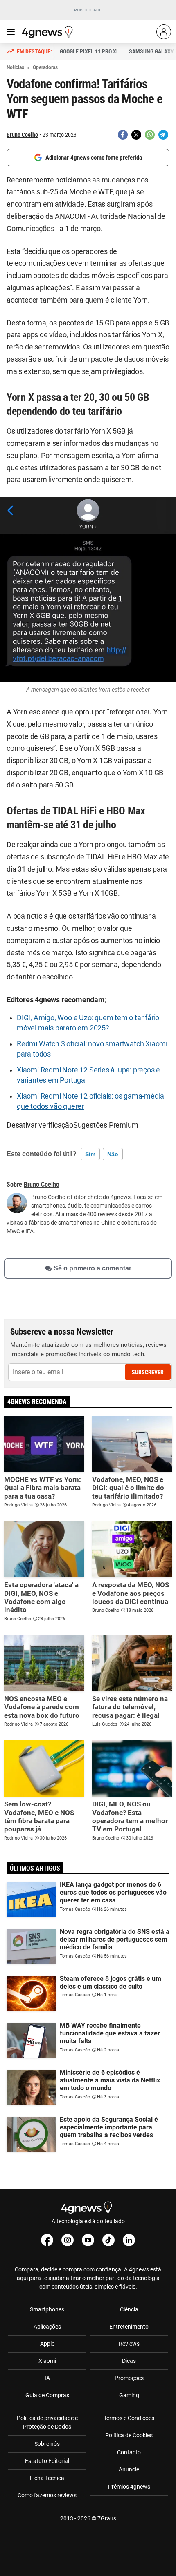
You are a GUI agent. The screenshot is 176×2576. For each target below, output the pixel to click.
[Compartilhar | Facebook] (123, 135)
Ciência (129, 2309)
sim (90, 1154)
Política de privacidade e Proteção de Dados (47, 2422)
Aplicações (47, 2327)
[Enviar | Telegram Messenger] (163, 135)
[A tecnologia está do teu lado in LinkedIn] (129, 2240)
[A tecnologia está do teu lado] (49, 32)
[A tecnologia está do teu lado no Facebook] (47, 2240)
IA (47, 2378)
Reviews (129, 2344)
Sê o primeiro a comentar (93, 1268)
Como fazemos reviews (47, 2495)
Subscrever (148, 1372)
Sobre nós (47, 2444)
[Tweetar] (136, 135)
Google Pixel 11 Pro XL (89, 51)
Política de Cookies (129, 2435)
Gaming (129, 2395)
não (113, 1154)
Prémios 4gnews (129, 2487)
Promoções (129, 2378)
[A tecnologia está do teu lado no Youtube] (88, 2240)
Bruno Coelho (22, 135)
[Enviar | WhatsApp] (150, 135)
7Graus (107, 2518)
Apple (47, 2344)
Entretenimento (129, 2327)
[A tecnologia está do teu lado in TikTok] (108, 2240)
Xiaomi (47, 2361)
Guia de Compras (47, 2395)
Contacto (129, 2452)
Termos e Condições (129, 2418)
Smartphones (47, 2309)
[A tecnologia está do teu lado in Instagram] (68, 2240)
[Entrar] (164, 32)
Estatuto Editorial (47, 2461)
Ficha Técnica (47, 2478)
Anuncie (129, 2469)
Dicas (129, 2361)
